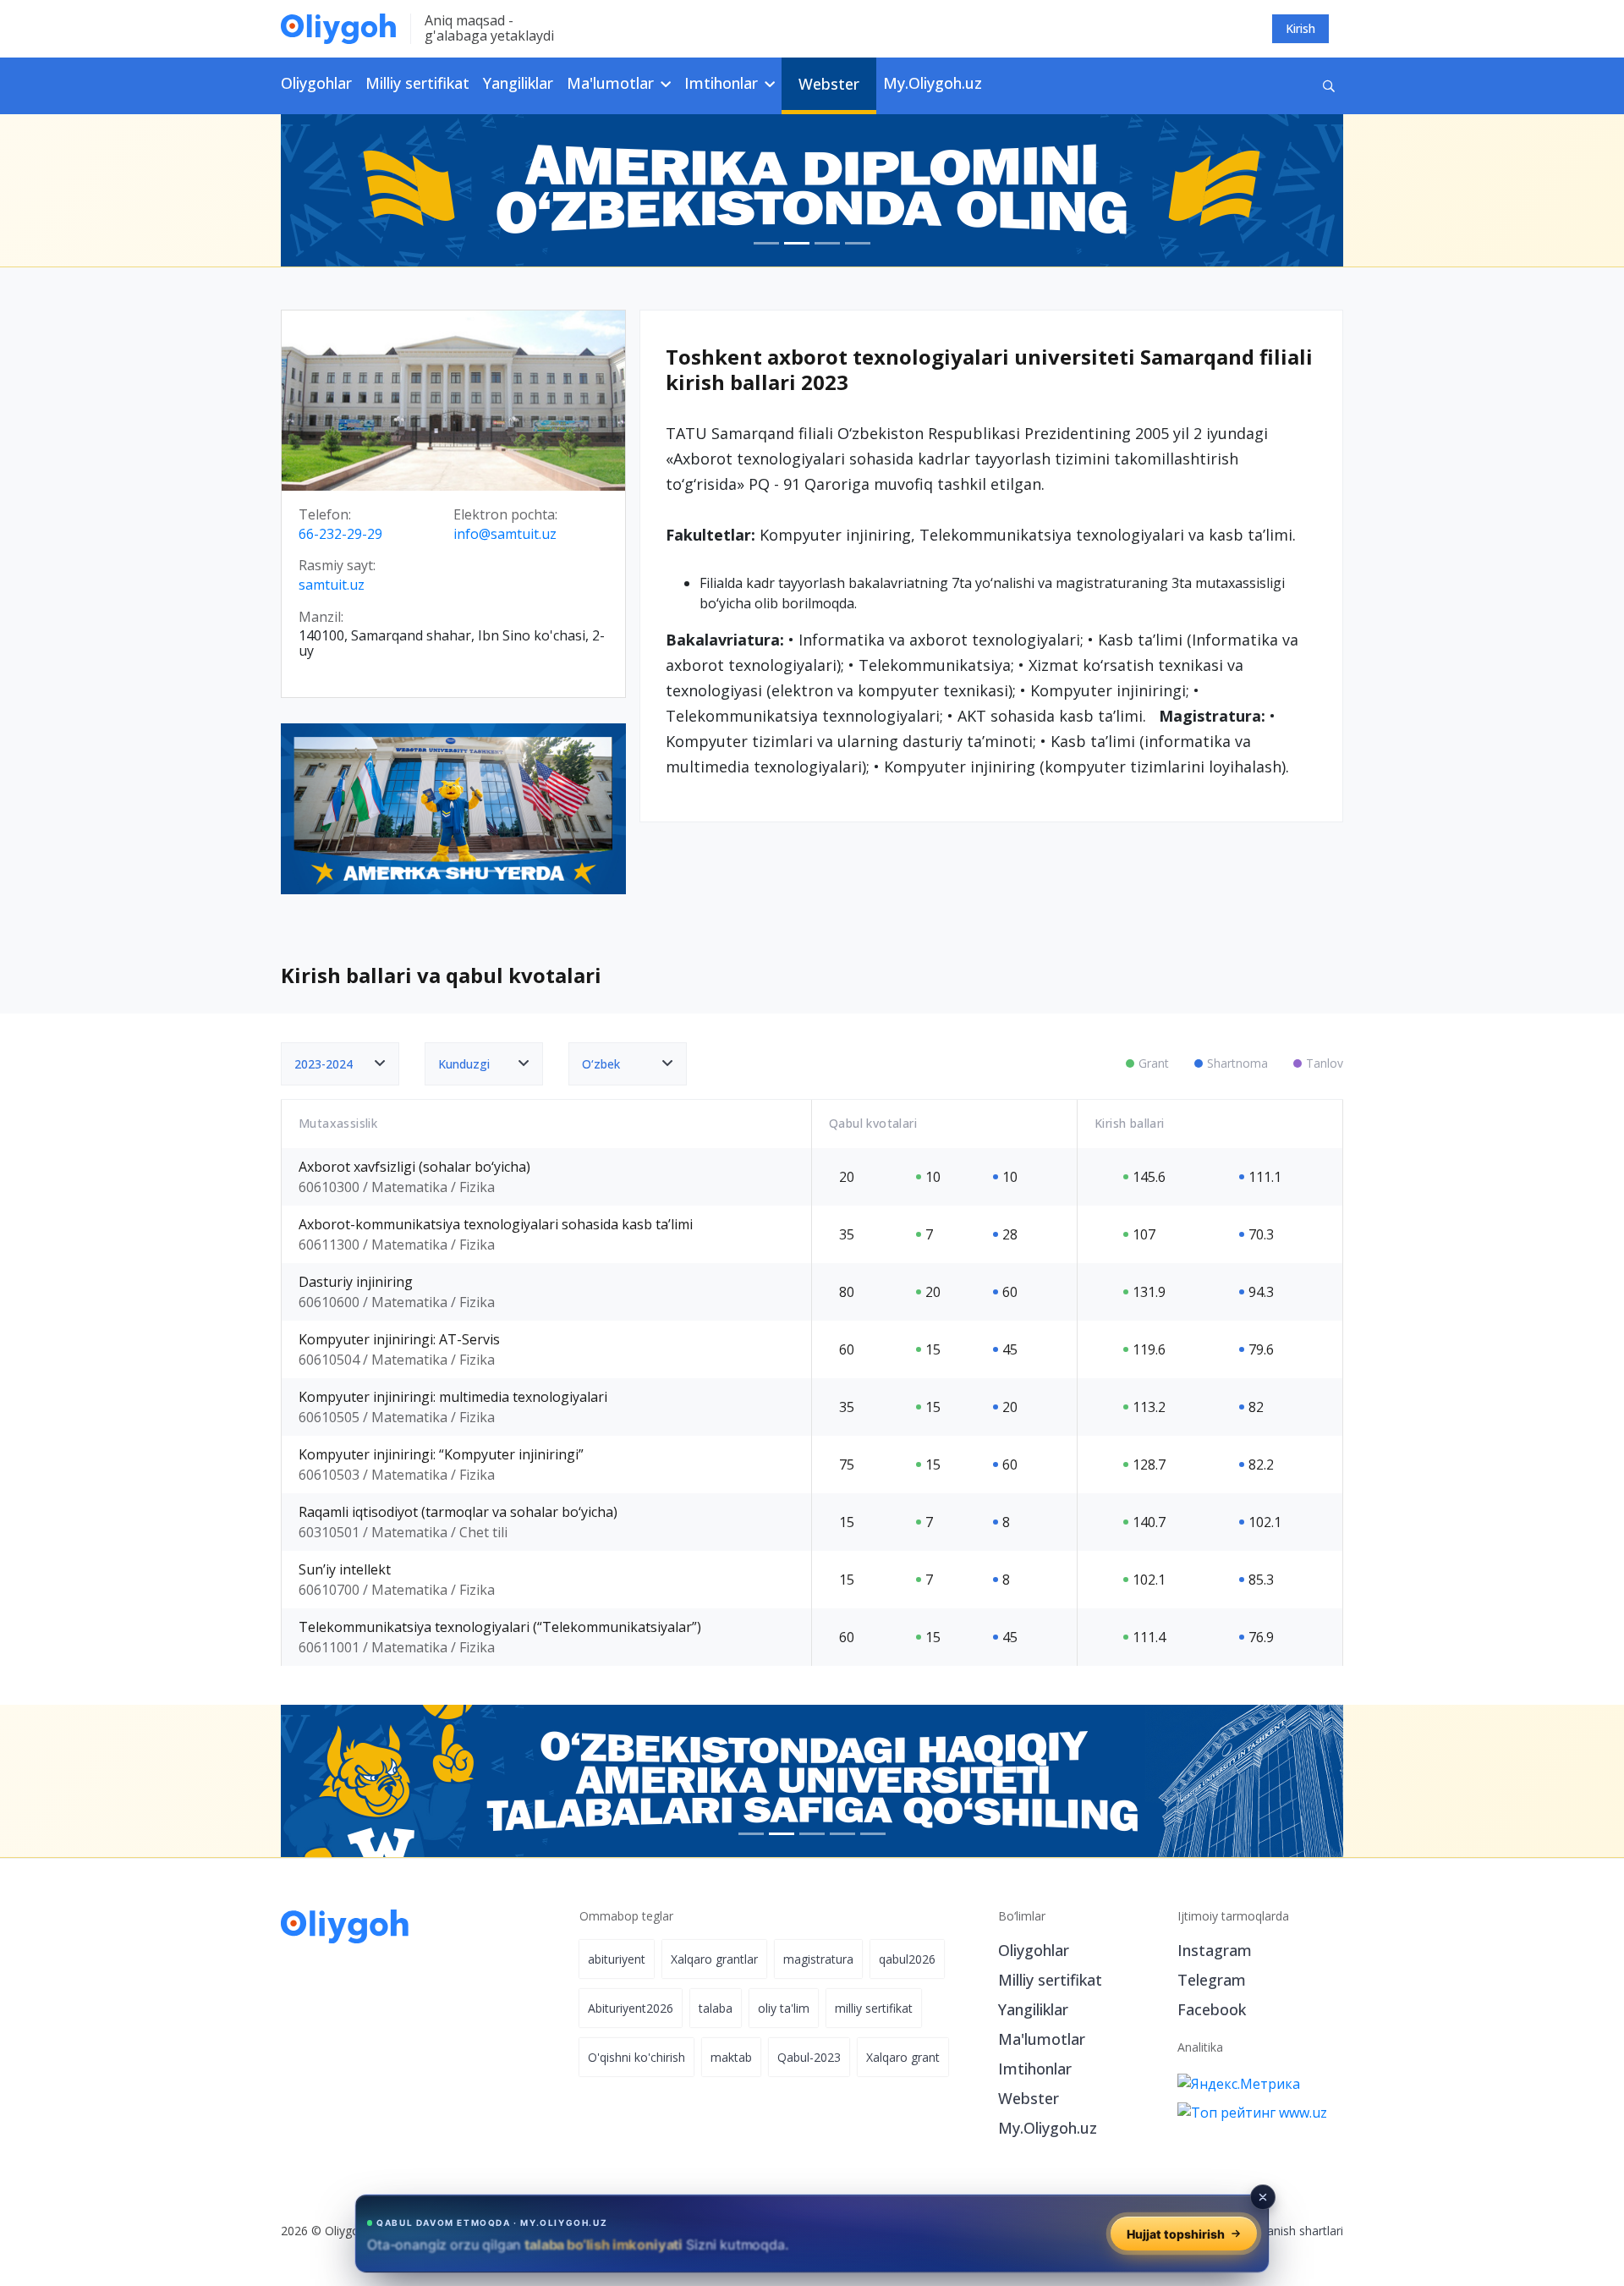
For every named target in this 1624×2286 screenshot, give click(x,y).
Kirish (1300, 28)
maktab (731, 2057)
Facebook (1212, 2009)
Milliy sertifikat (417, 83)
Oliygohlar (316, 83)
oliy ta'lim (784, 2008)
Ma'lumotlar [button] (612, 83)
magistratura (818, 1959)
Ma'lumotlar (1042, 2039)
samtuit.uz (332, 585)
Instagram (1215, 1950)
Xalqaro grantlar (714, 1959)
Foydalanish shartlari (1287, 2231)
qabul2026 (907, 1959)
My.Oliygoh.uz (933, 83)
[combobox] (340, 1064)
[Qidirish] (1329, 86)
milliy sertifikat (874, 2008)
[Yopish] (1263, 2197)
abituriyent (617, 1959)
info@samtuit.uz (505, 535)
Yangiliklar (518, 83)
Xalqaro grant (903, 2057)
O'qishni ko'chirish (636, 2057)
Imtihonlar (1035, 2069)
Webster (829, 84)
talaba (716, 2008)
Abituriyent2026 (631, 2008)
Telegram (1212, 1980)
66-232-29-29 (340, 535)
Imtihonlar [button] (723, 83)
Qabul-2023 (809, 2057)
